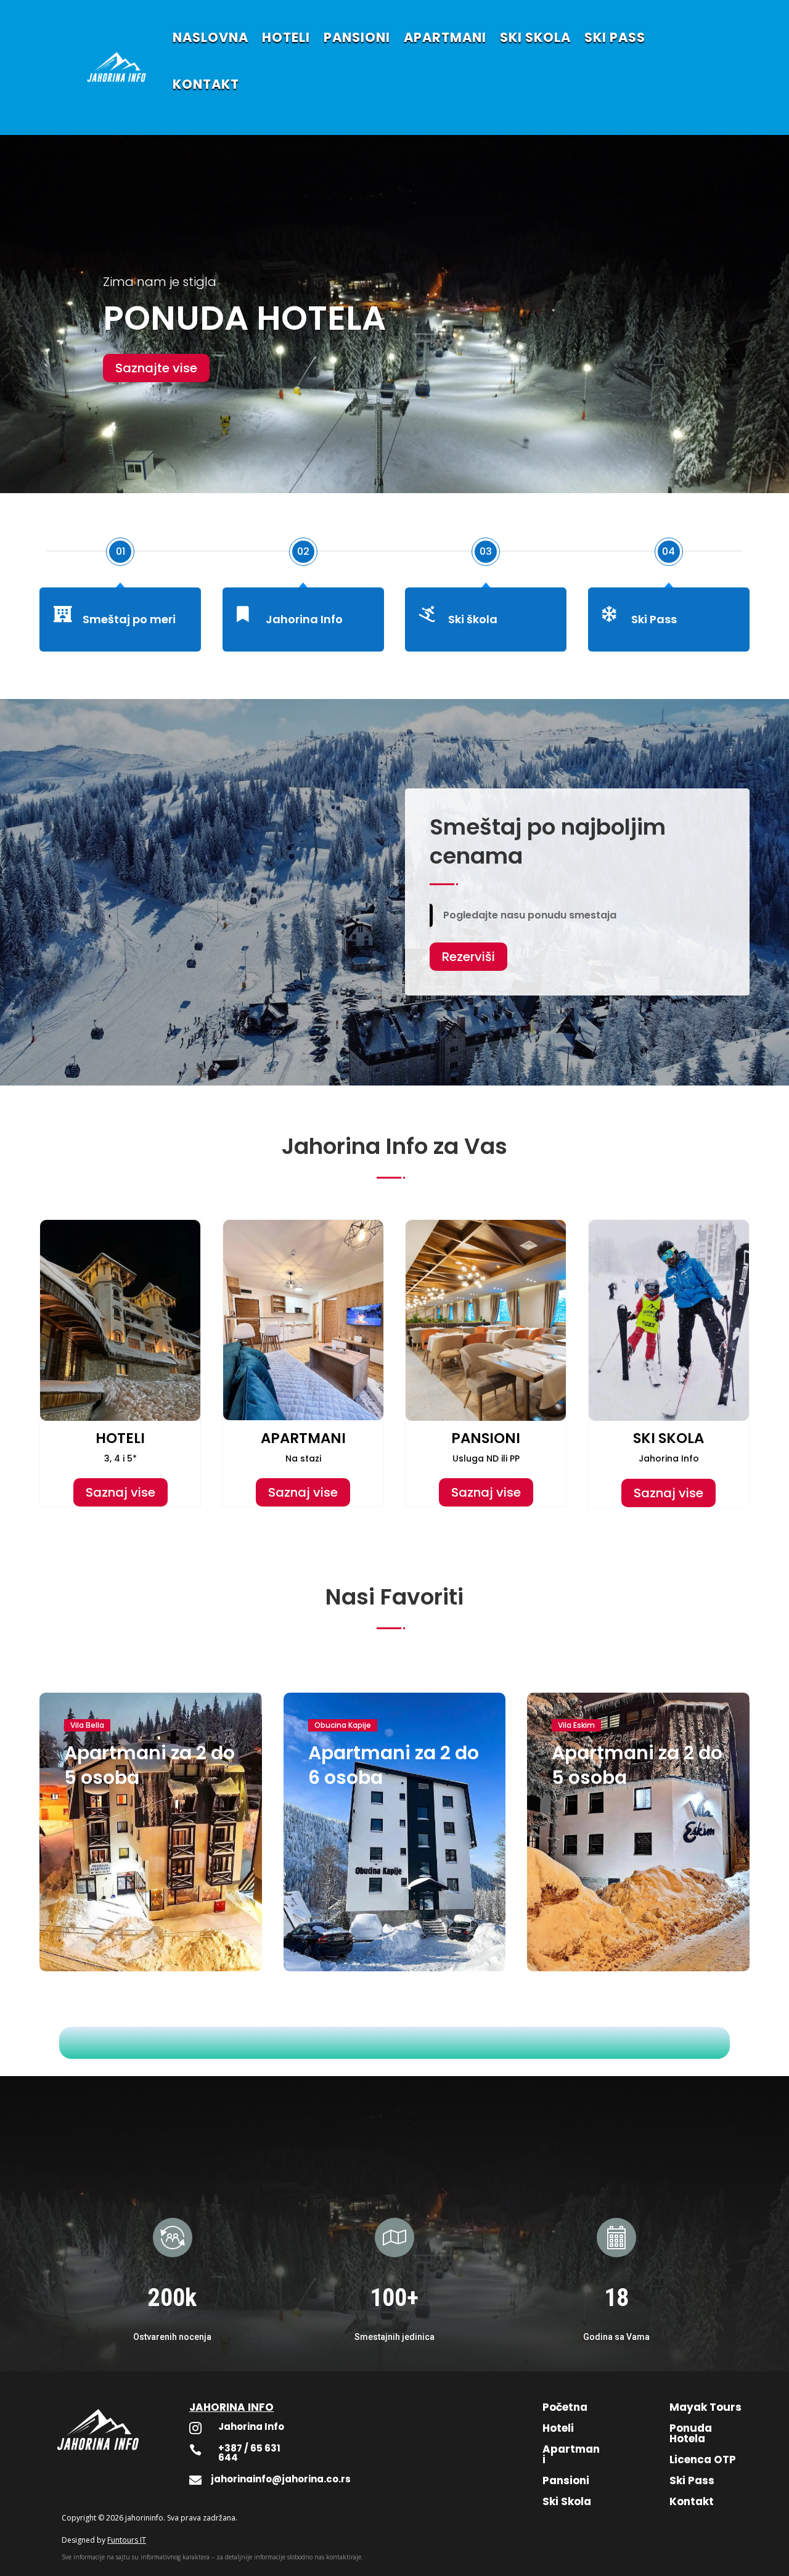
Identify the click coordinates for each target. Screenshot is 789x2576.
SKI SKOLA (535, 37)
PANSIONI (357, 37)
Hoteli (558, 2428)
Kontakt (692, 2501)
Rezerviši (468, 957)
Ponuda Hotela (691, 2433)
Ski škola (473, 619)
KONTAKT (206, 84)
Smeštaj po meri (129, 619)
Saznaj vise (121, 1492)
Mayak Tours (705, 2407)
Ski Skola (567, 2501)
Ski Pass (654, 619)
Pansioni (566, 2480)
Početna (565, 2407)
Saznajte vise (156, 368)
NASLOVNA (211, 37)
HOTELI (286, 37)
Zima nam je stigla (160, 282)
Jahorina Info (304, 619)
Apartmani (571, 2454)
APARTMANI (445, 37)
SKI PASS (615, 37)
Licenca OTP (703, 2459)
